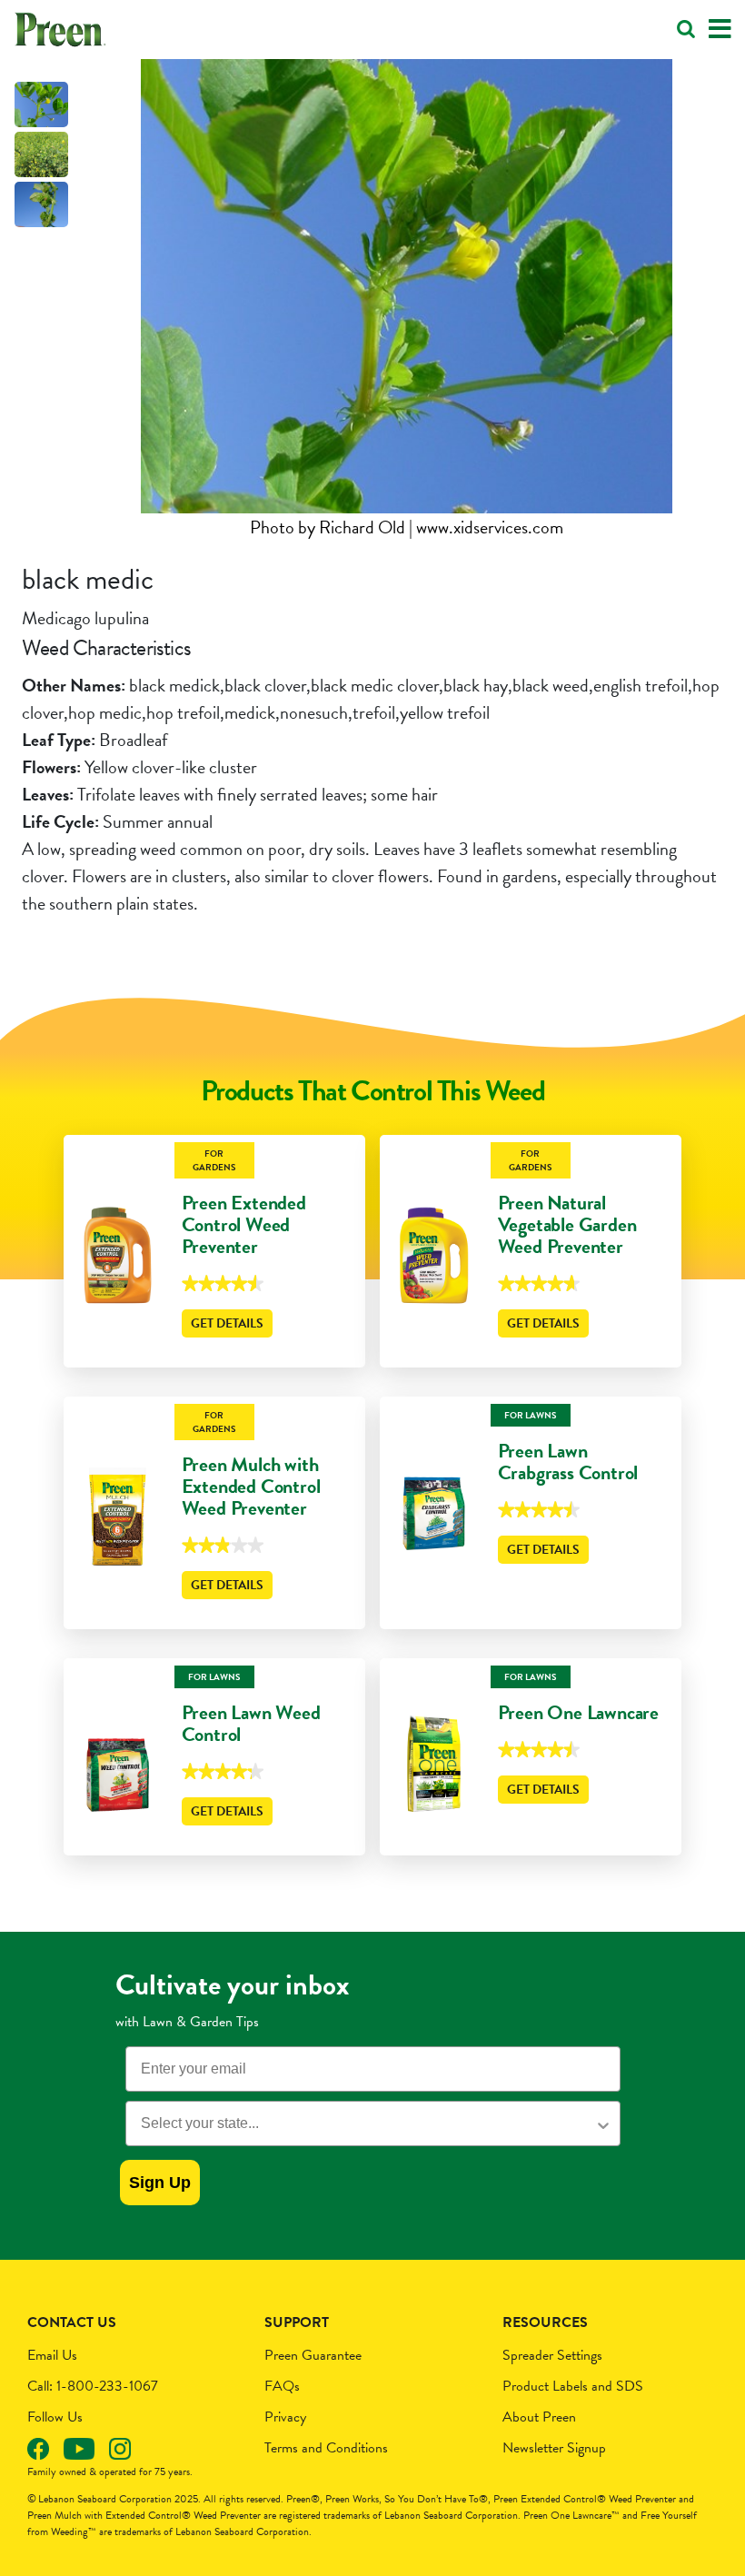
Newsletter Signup (554, 2448)
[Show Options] (603, 2123)
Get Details (227, 1323)
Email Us (52, 2355)
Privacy (285, 2417)
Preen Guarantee (313, 2355)
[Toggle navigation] (720, 30)
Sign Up (160, 2183)
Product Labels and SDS (573, 2386)
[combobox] (368, 2123)
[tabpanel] (407, 300)
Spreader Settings (552, 2355)
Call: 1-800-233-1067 (93, 2386)
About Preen (539, 2417)
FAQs (282, 2386)
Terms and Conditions (326, 2448)
